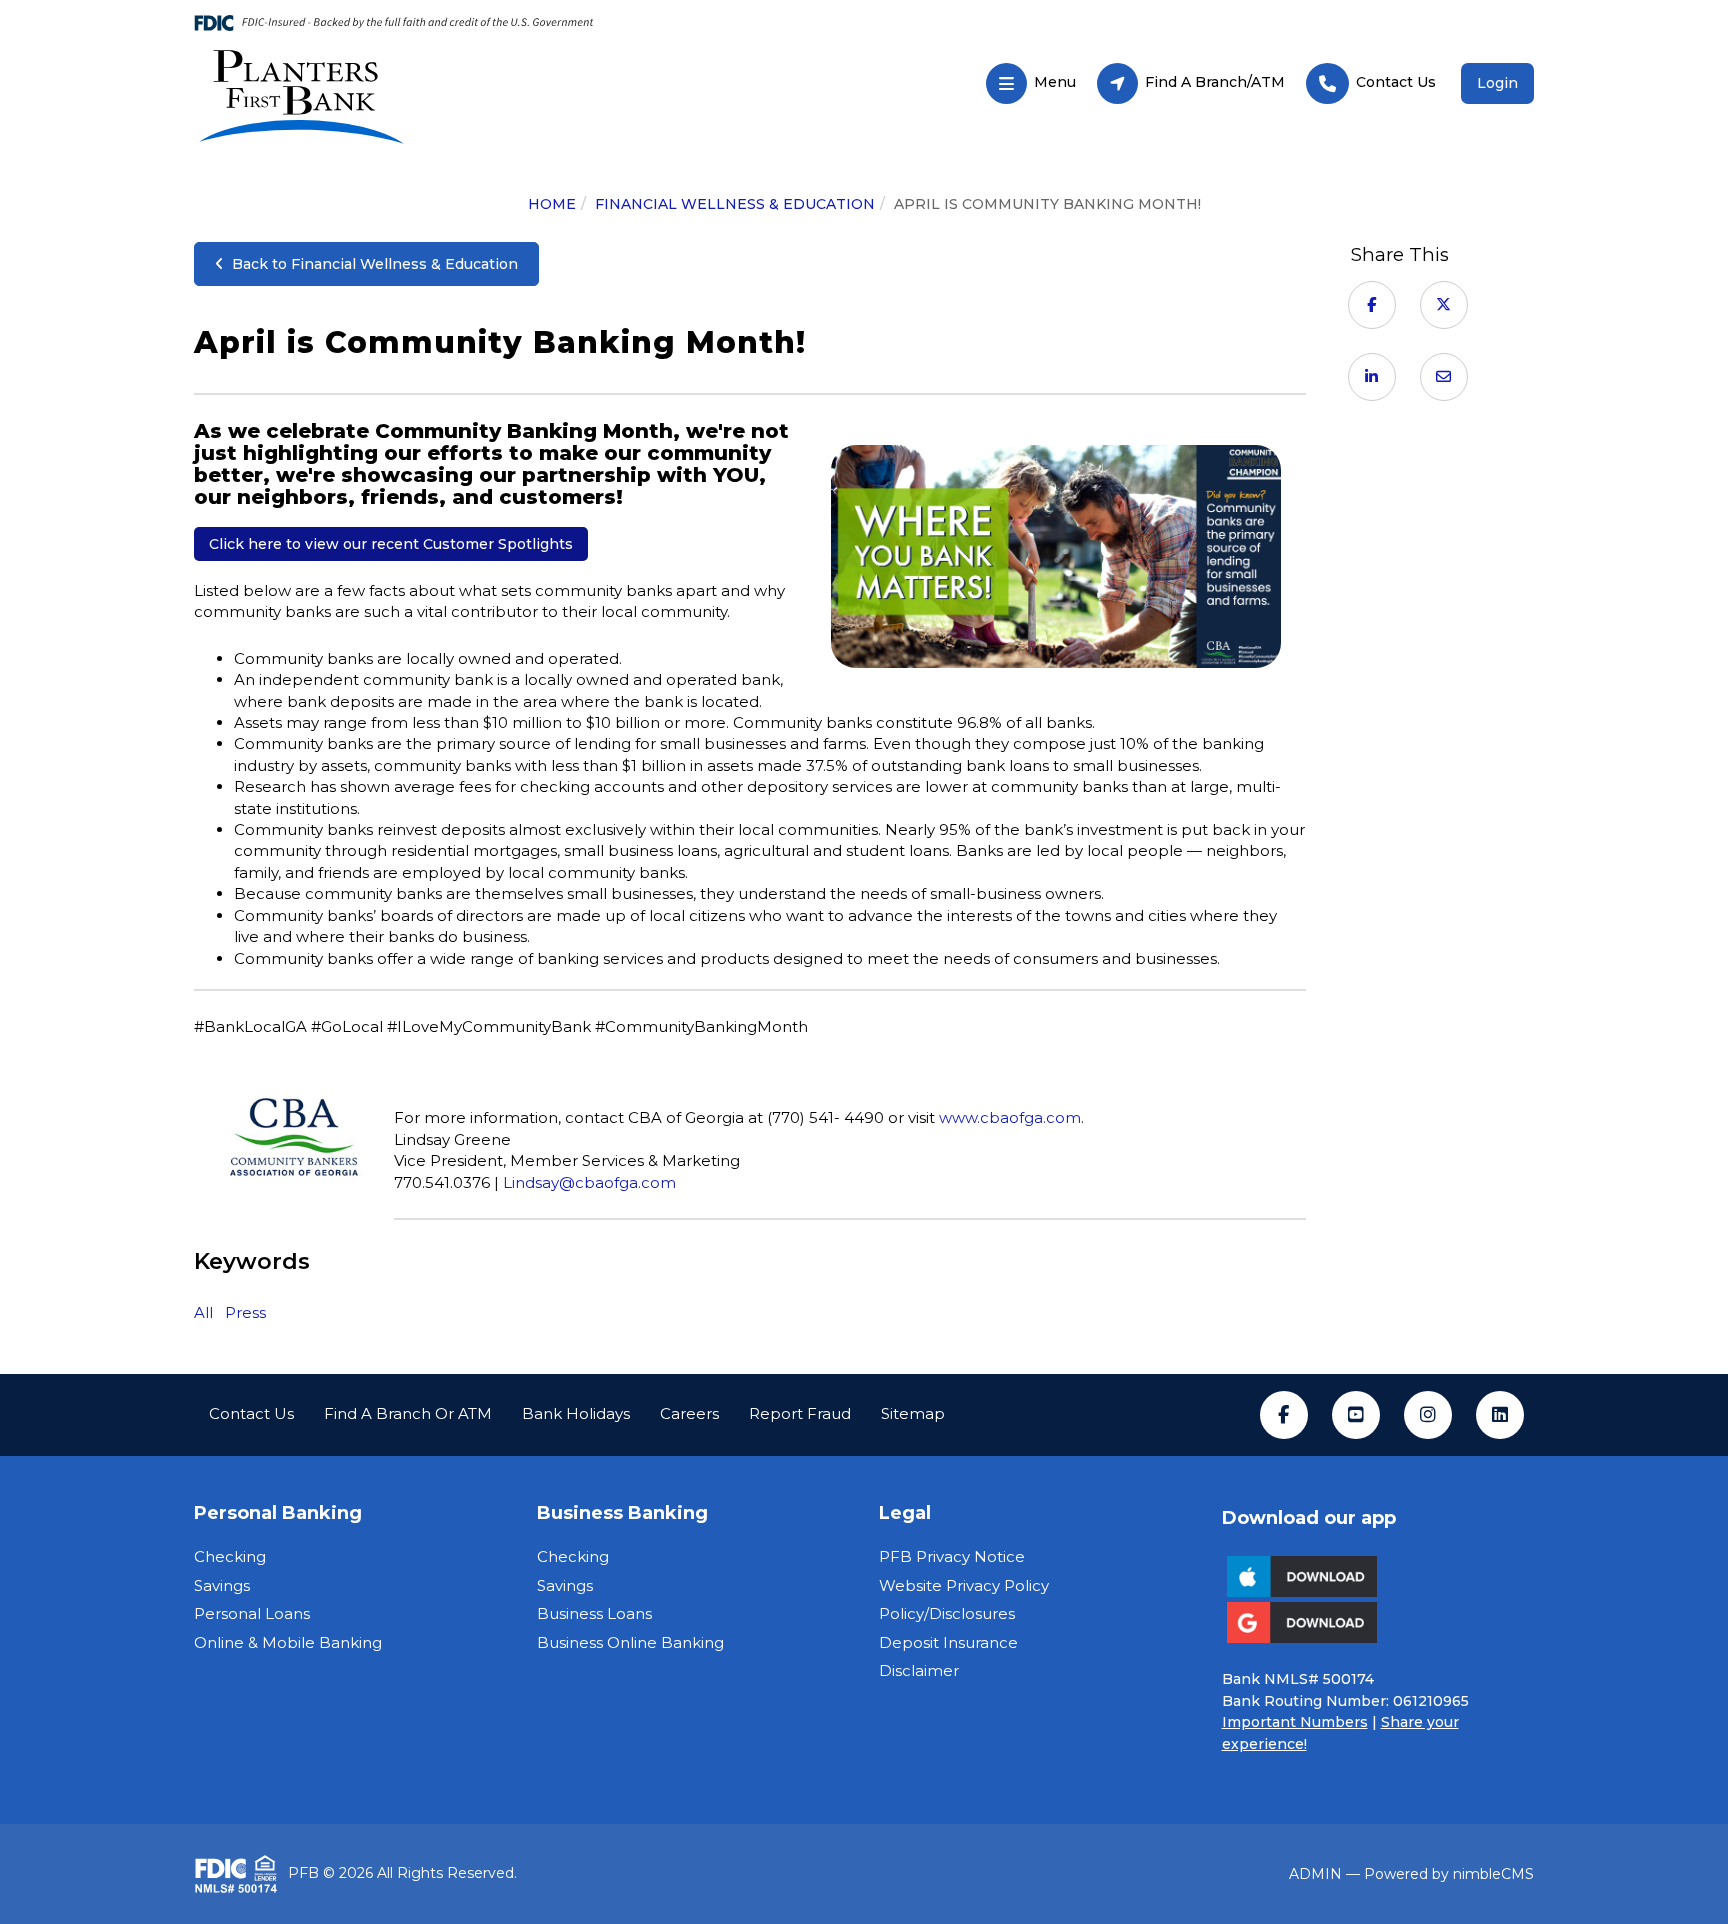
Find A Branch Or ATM (408, 1413)
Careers (689, 1413)
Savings (222, 1585)
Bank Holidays (576, 1413)
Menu (1030, 77)
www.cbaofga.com (1010, 1117)
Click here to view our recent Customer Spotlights (391, 544)
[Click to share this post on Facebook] (1372, 304)
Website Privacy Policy (964, 1585)
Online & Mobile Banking (288, 1642)
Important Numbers (1295, 1722)
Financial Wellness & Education (735, 204)
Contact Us (251, 1413)
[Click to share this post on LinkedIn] (1372, 376)
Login (1497, 83)
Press (245, 1312)
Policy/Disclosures (947, 1613)
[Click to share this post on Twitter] (1444, 304)
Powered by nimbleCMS (1449, 1874)
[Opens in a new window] (407, 96)
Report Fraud (800, 1413)
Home (552, 204)
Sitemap (913, 1413)
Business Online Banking (630, 1642)
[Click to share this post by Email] (1444, 376)
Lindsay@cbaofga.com (589, 1182)
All (203, 1312)
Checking (230, 1556)
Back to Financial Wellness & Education (371, 264)
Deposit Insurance (948, 1642)
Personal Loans (252, 1613)
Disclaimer (919, 1670)
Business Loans (594, 1613)
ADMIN (1315, 1874)
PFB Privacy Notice (952, 1556)
